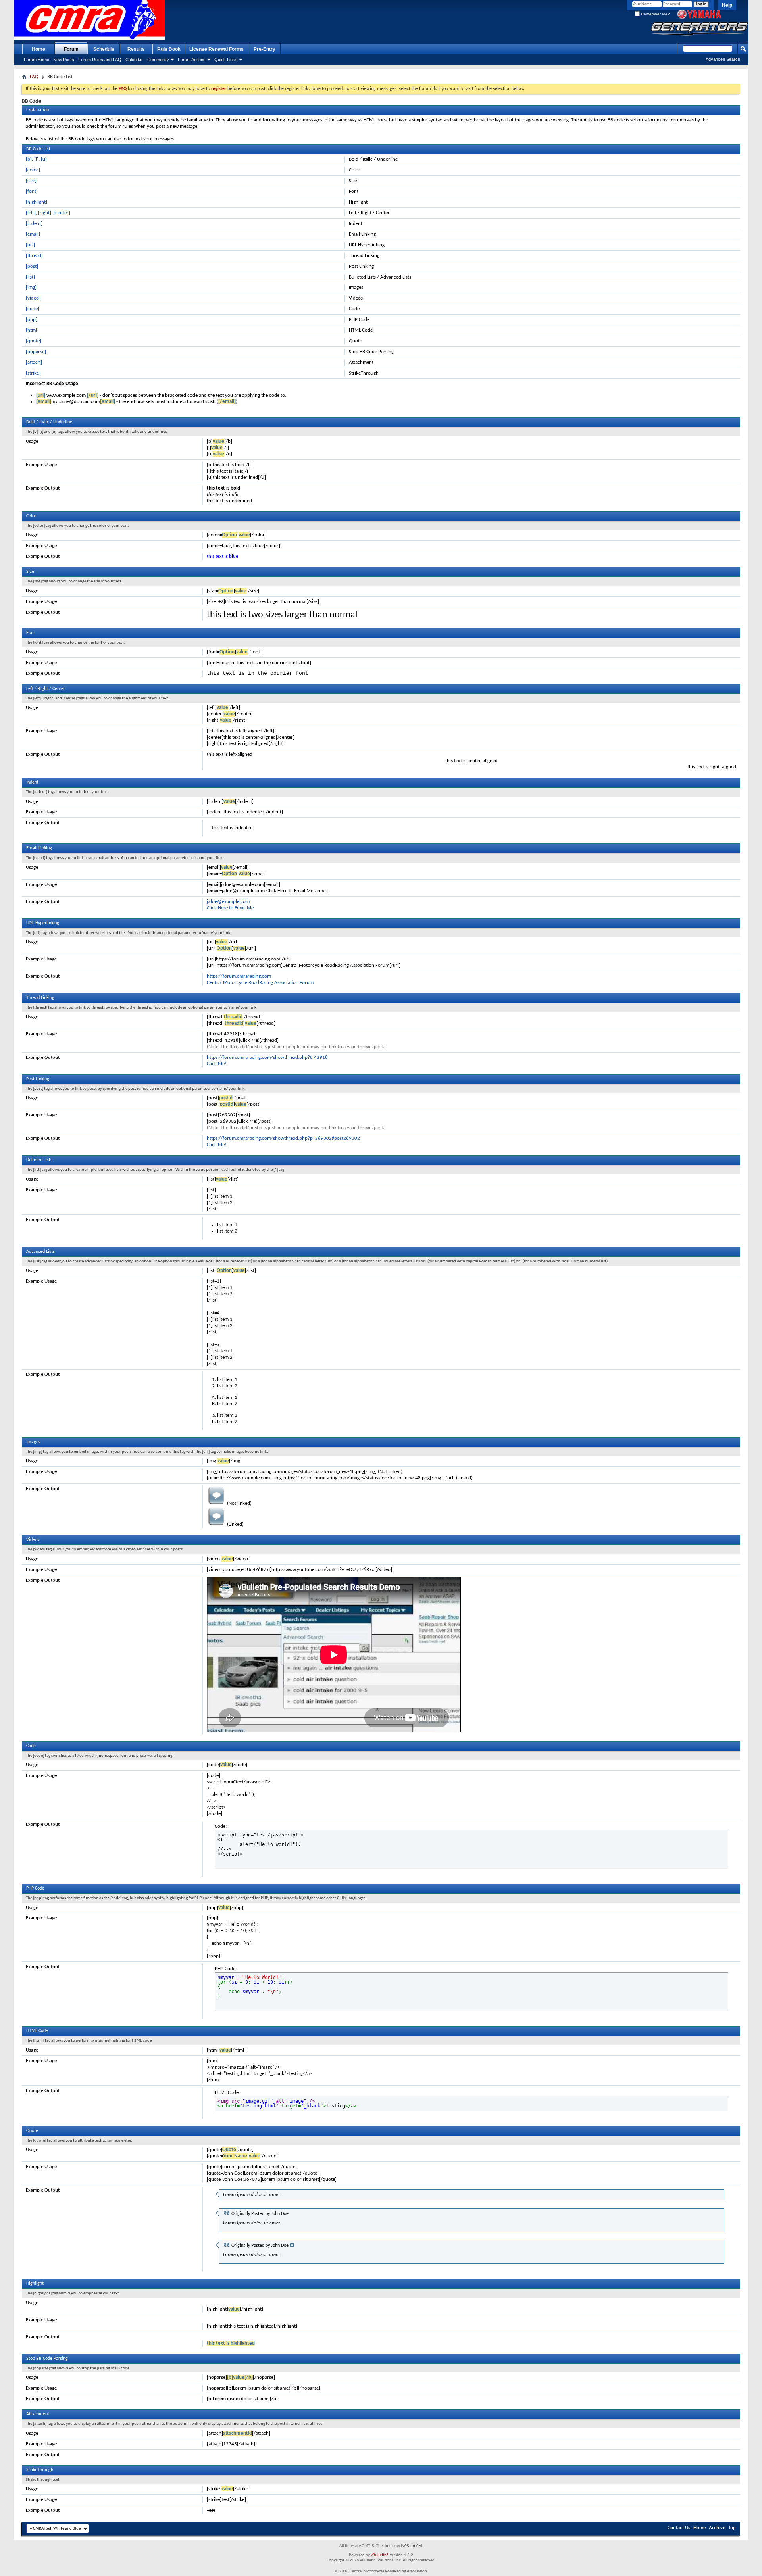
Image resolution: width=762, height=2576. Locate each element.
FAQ (34, 77)
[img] (31, 287)
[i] (36, 159)
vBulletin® (380, 2555)
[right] (45, 213)
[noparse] (36, 352)
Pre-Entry (265, 49)
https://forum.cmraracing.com (239, 976)
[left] (31, 213)
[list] (30, 277)
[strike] (33, 373)
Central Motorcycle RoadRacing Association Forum (260, 983)
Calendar (134, 60)
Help (727, 5)
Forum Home (37, 60)
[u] (44, 159)
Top (732, 2528)
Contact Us (679, 2528)
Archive (717, 2528)
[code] (33, 309)
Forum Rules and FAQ (100, 60)
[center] (62, 213)
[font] (32, 191)
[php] (32, 320)
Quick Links (226, 60)
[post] (32, 266)
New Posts (64, 60)
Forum (71, 49)
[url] (30, 245)
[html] (32, 330)
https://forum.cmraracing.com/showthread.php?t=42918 (267, 1057)
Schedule (104, 49)
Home (38, 49)
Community (158, 60)
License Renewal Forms (216, 49)
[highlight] (37, 202)
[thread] (34, 256)
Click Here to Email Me (230, 908)
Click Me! (216, 1064)
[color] (33, 170)
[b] (29, 159)
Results (136, 49)
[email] (33, 234)
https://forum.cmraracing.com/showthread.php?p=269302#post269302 (283, 1138)
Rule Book (169, 49)
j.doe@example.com (228, 902)
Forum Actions (192, 60)
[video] (33, 298)
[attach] (34, 362)
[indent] (34, 224)
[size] (31, 181)
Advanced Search (723, 59)
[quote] (34, 341)
